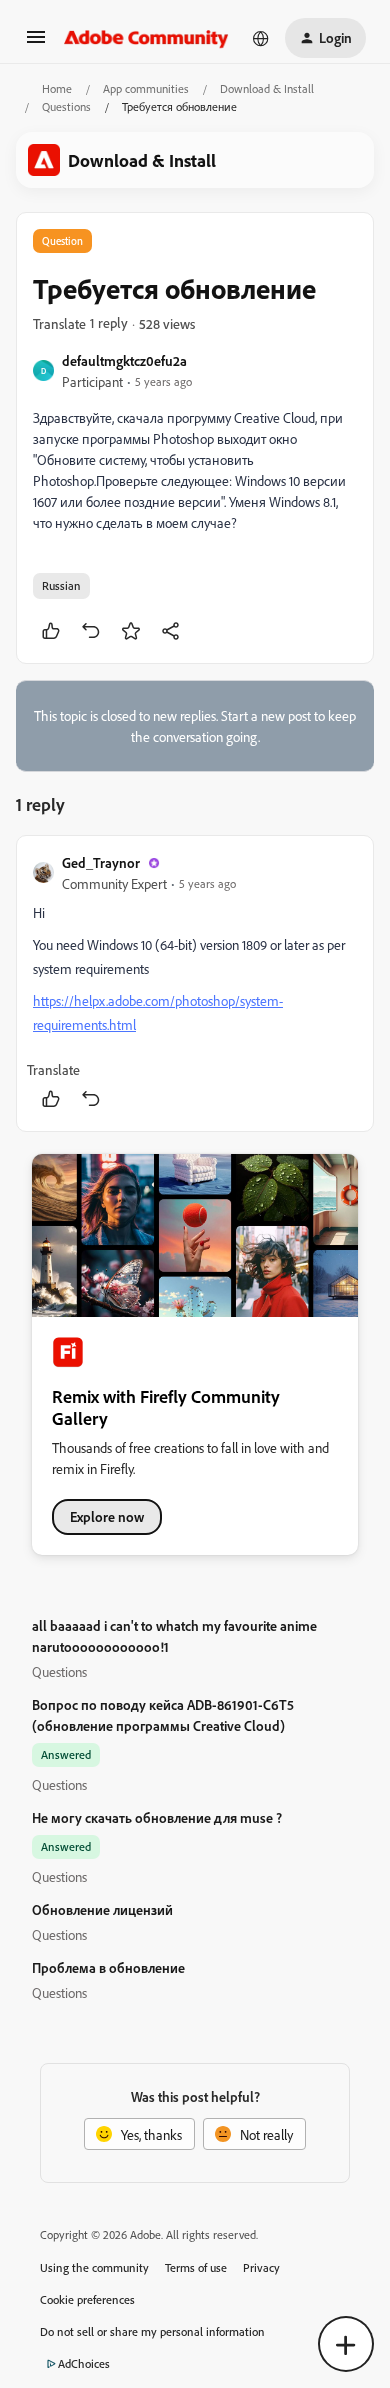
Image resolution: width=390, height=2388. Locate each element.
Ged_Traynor (101, 862)
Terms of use (196, 2267)
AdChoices (84, 2363)
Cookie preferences (87, 2299)
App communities (146, 88)
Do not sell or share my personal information (152, 2331)
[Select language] (261, 38)
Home (57, 88)
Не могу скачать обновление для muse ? (157, 1817)
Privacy (261, 2267)
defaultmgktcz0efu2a (124, 360)
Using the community (94, 2267)
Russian (61, 585)
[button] (36, 43)
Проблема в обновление (108, 1967)
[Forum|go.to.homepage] (146, 38)
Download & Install (267, 88)
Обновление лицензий (102, 1909)
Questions (66, 106)
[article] (195, 983)
